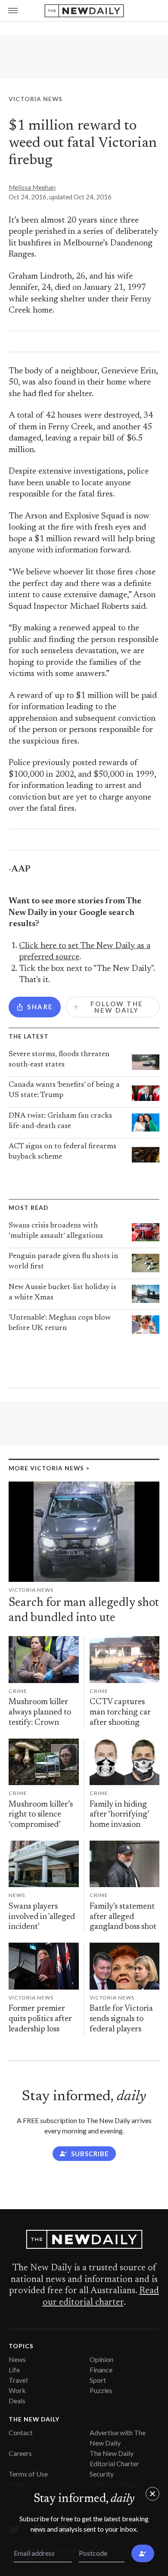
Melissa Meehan (32, 187)
